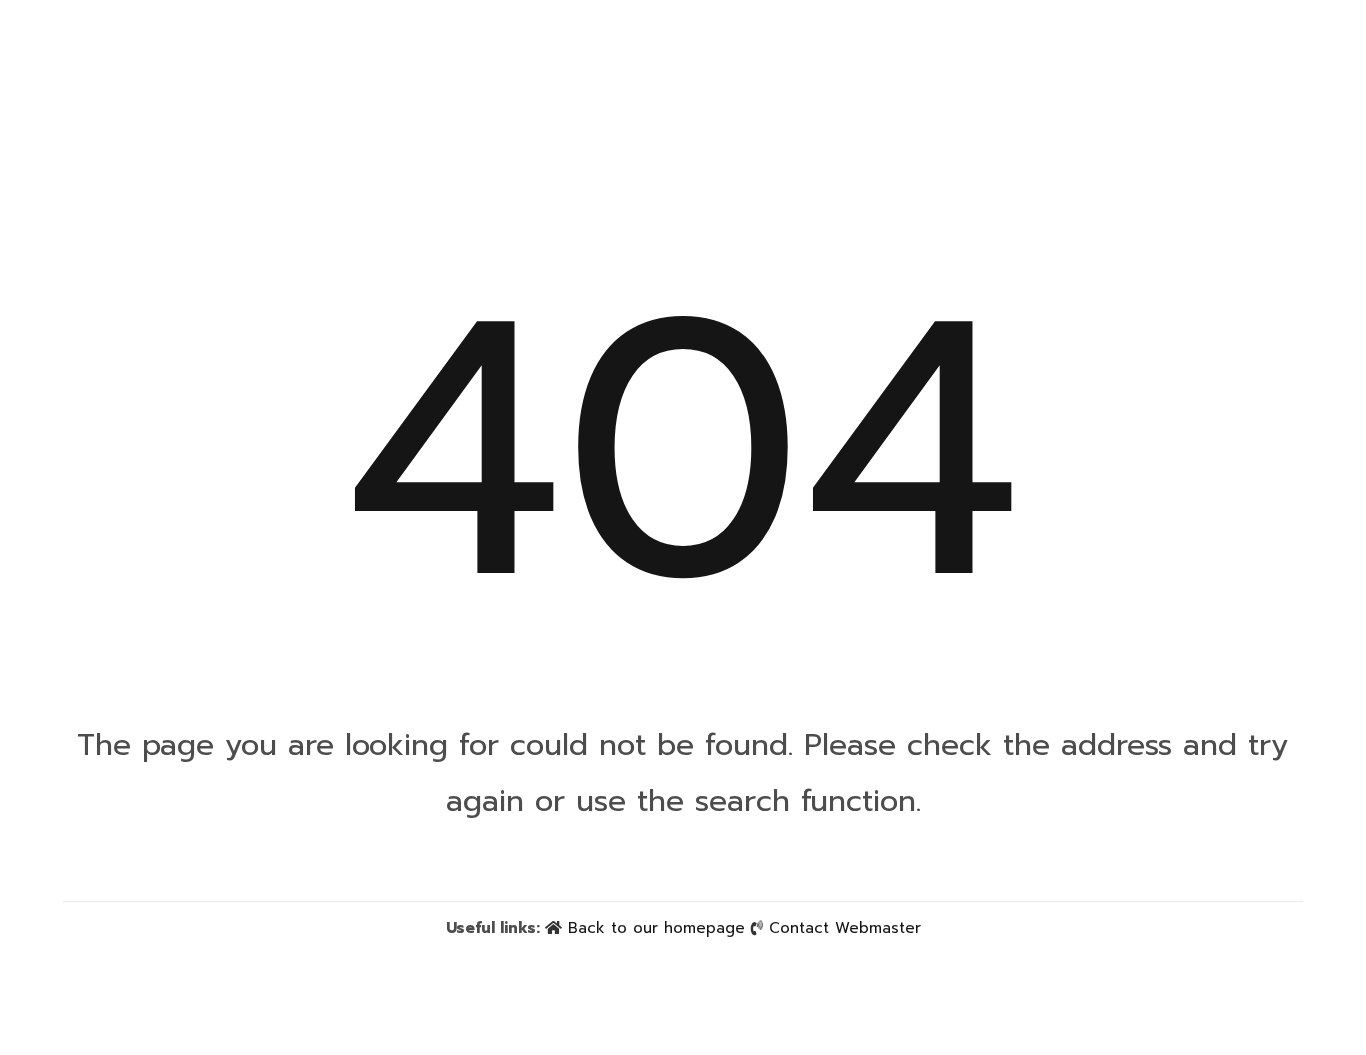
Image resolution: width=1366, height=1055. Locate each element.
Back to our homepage (656, 928)
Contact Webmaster (845, 928)
